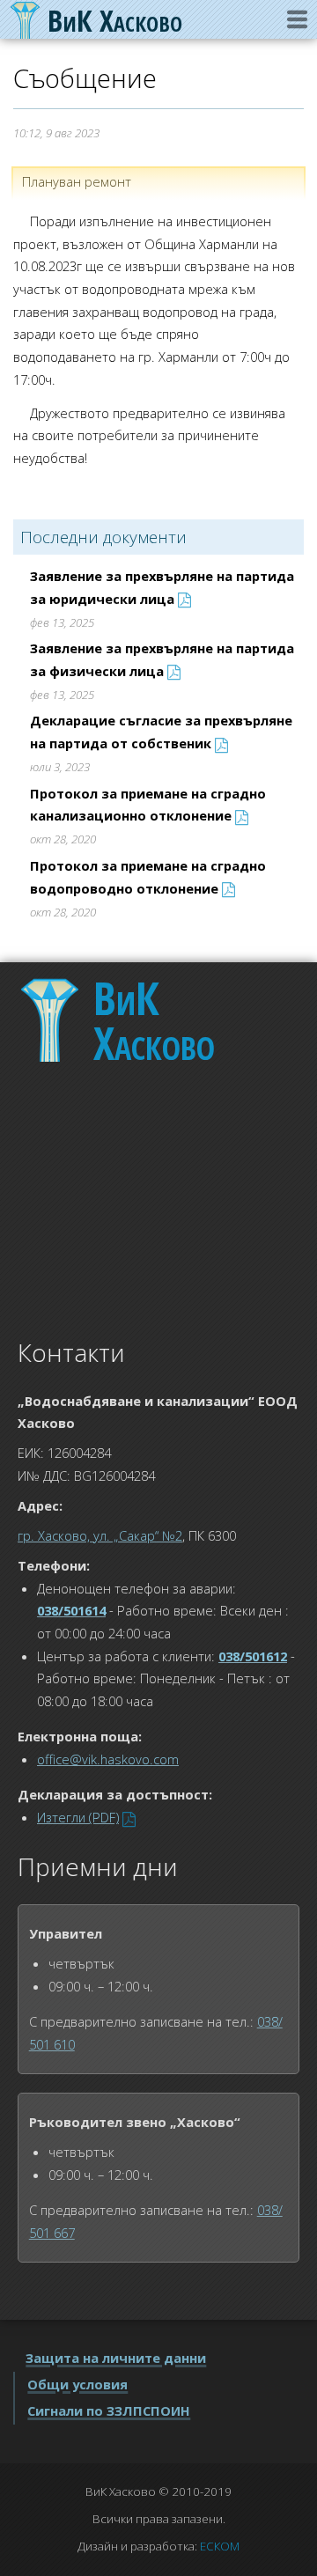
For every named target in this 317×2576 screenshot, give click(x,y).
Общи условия (77, 2384)
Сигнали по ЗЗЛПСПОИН (109, 2410)
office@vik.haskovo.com (108, 1759)
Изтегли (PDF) (78, 1817)
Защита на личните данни (116, 2358)
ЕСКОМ (220, 2546)
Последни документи (103, 537)
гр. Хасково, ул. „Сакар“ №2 (100, 1535)
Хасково (154, 1021)
